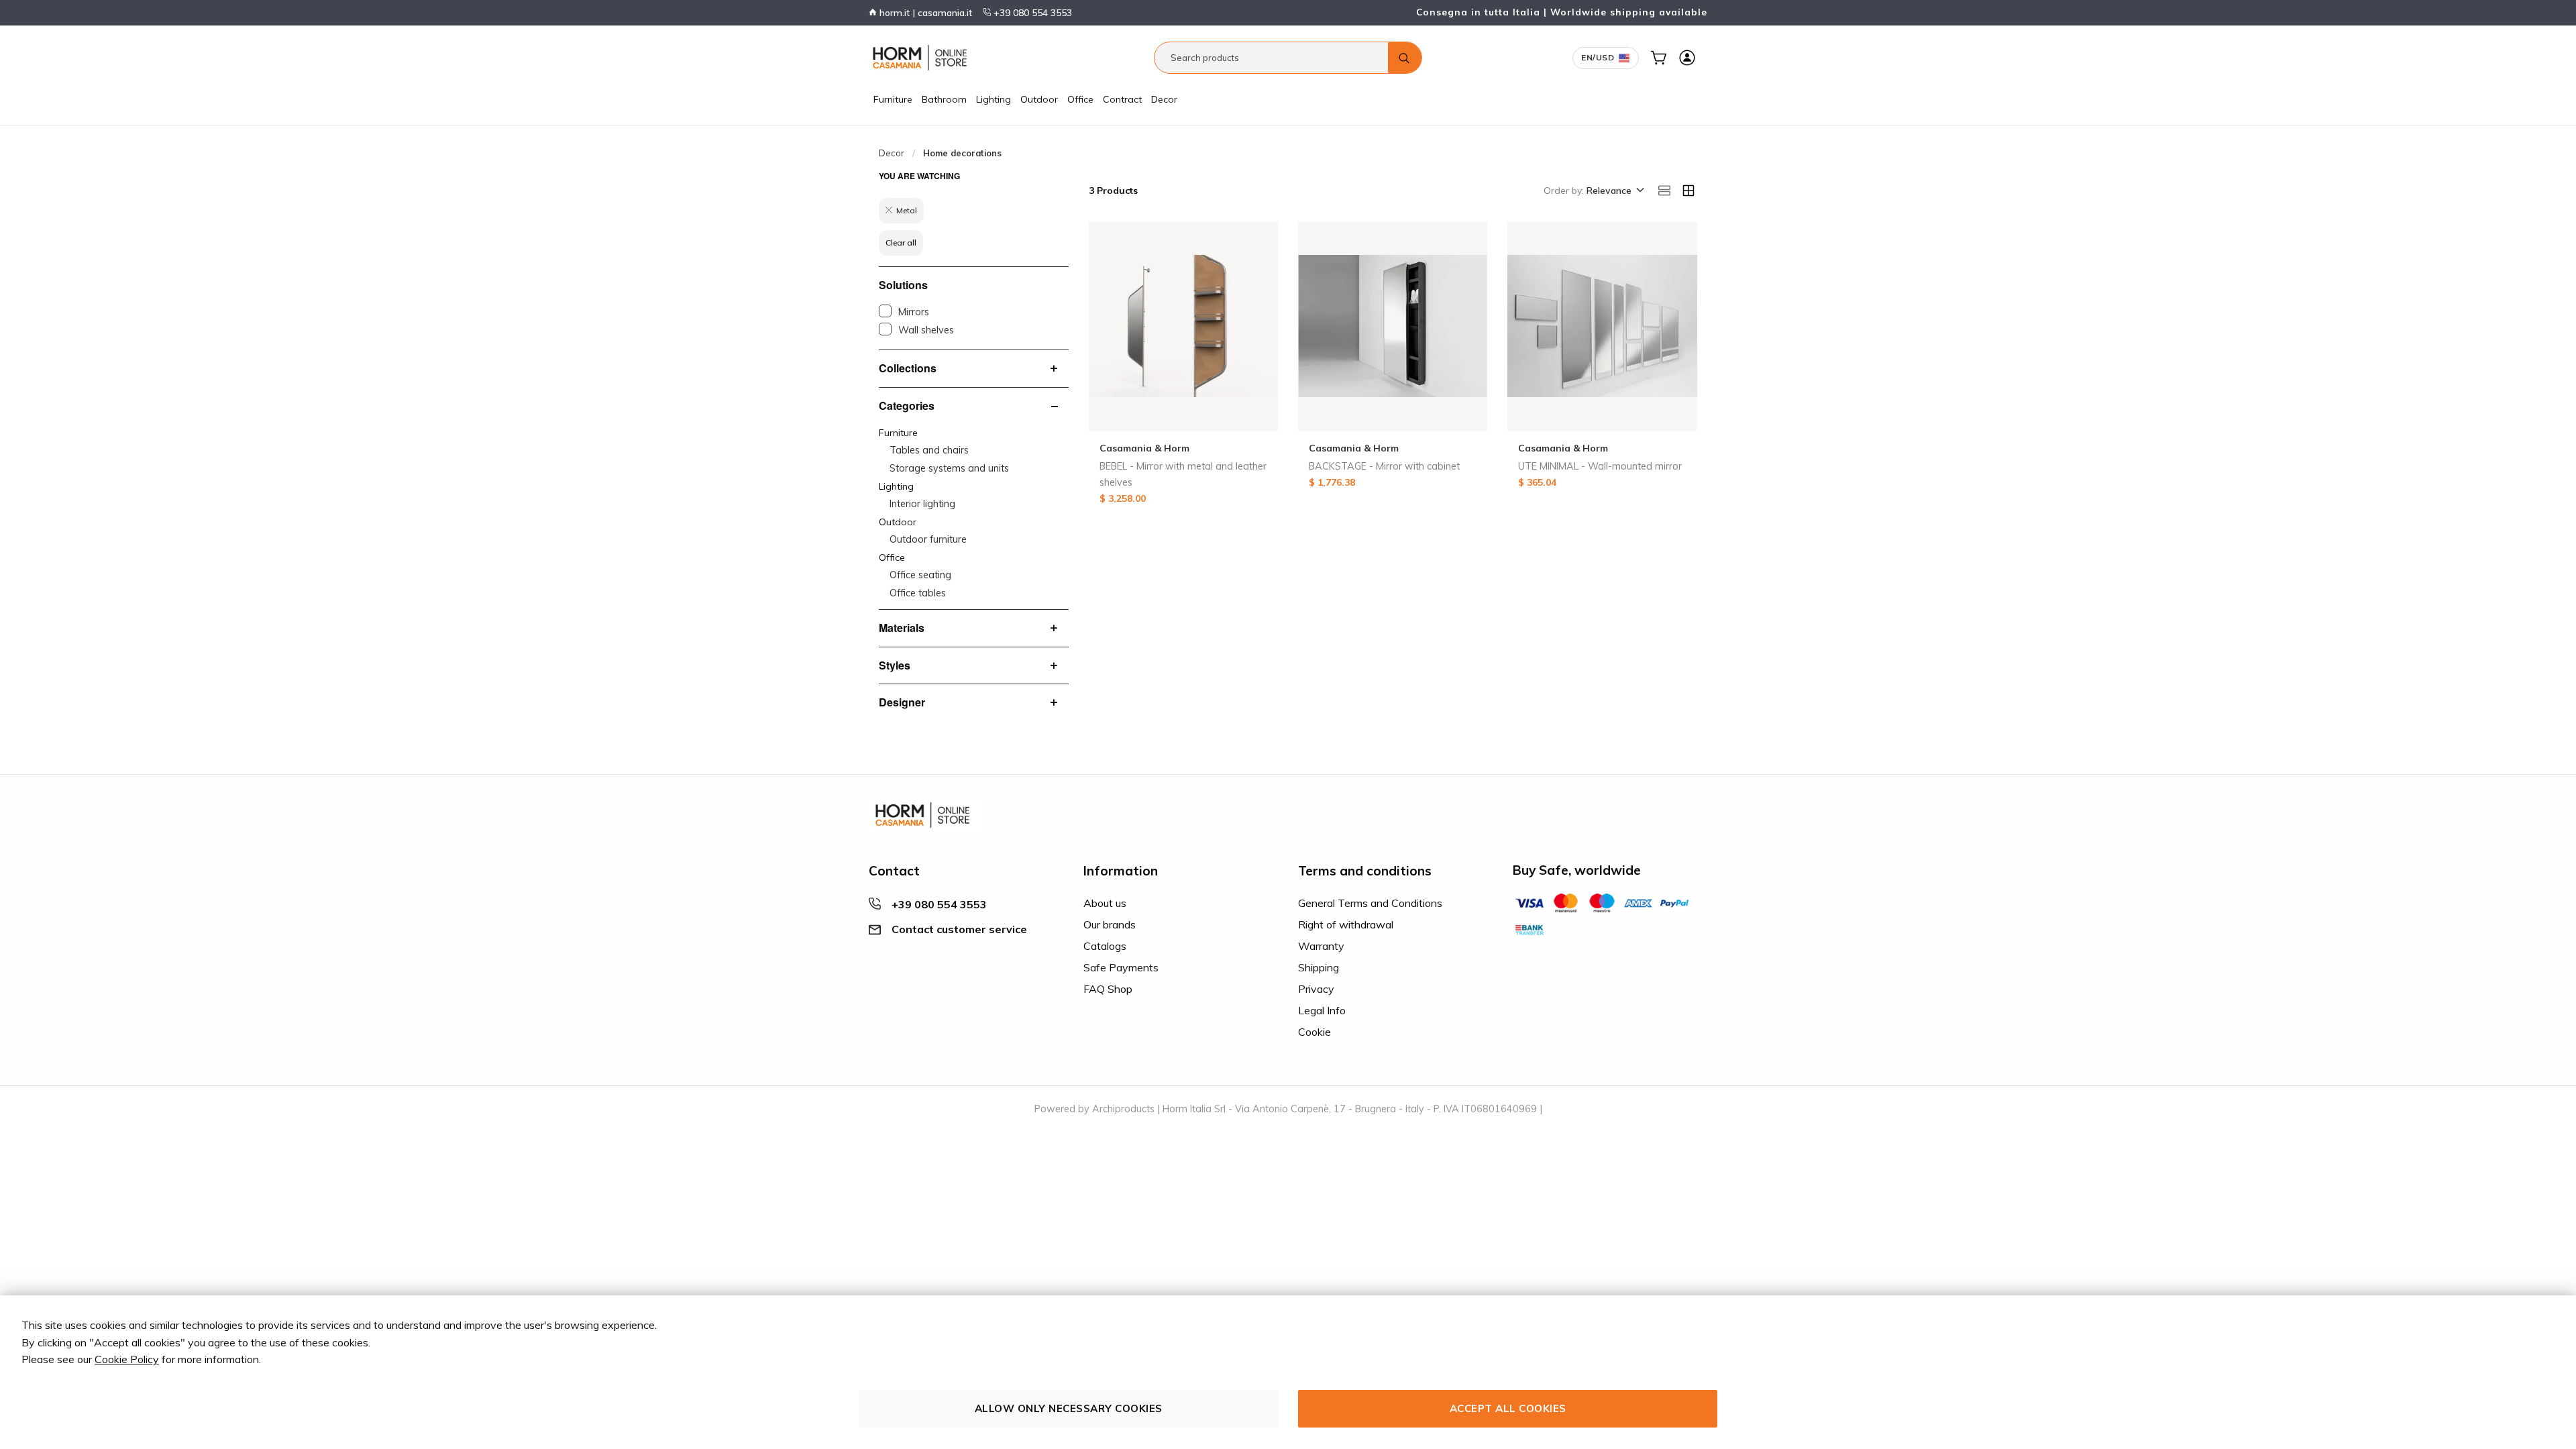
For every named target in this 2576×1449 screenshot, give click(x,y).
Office (1080, 99)
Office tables (918, 593)
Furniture (893, 99)
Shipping (1319, 967)
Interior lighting (922, 504)
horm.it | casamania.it (924, 13)
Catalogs (1105, 946)
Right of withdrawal (1346, 924)
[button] (1614, 191)
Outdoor (1039, 99)
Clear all (901, 243)
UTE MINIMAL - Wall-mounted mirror (1600, 466)
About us (1105, 903)
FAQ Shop (1108, 989)
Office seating (920, 575)
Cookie (1314, 1032)
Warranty (1321, 946)
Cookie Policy (127, 1359)
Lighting (994, 99)
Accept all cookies (1508, 1408)
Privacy (1316, 989)
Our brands (1110, 924)
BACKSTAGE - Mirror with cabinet (1384, 466)
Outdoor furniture (928, 539)
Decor (1164, 99)
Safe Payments (1121, 967)
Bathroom (944, 99)
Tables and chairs (929, 450)
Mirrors (914, 312)
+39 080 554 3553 (1031, 13)
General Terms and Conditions (1370, 903)
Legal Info (1322, 1010)
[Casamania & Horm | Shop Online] (922, 58)
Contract (1122, 99)
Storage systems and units (949, 468)
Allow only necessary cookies (1069, 1408)
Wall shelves (926, 330)
